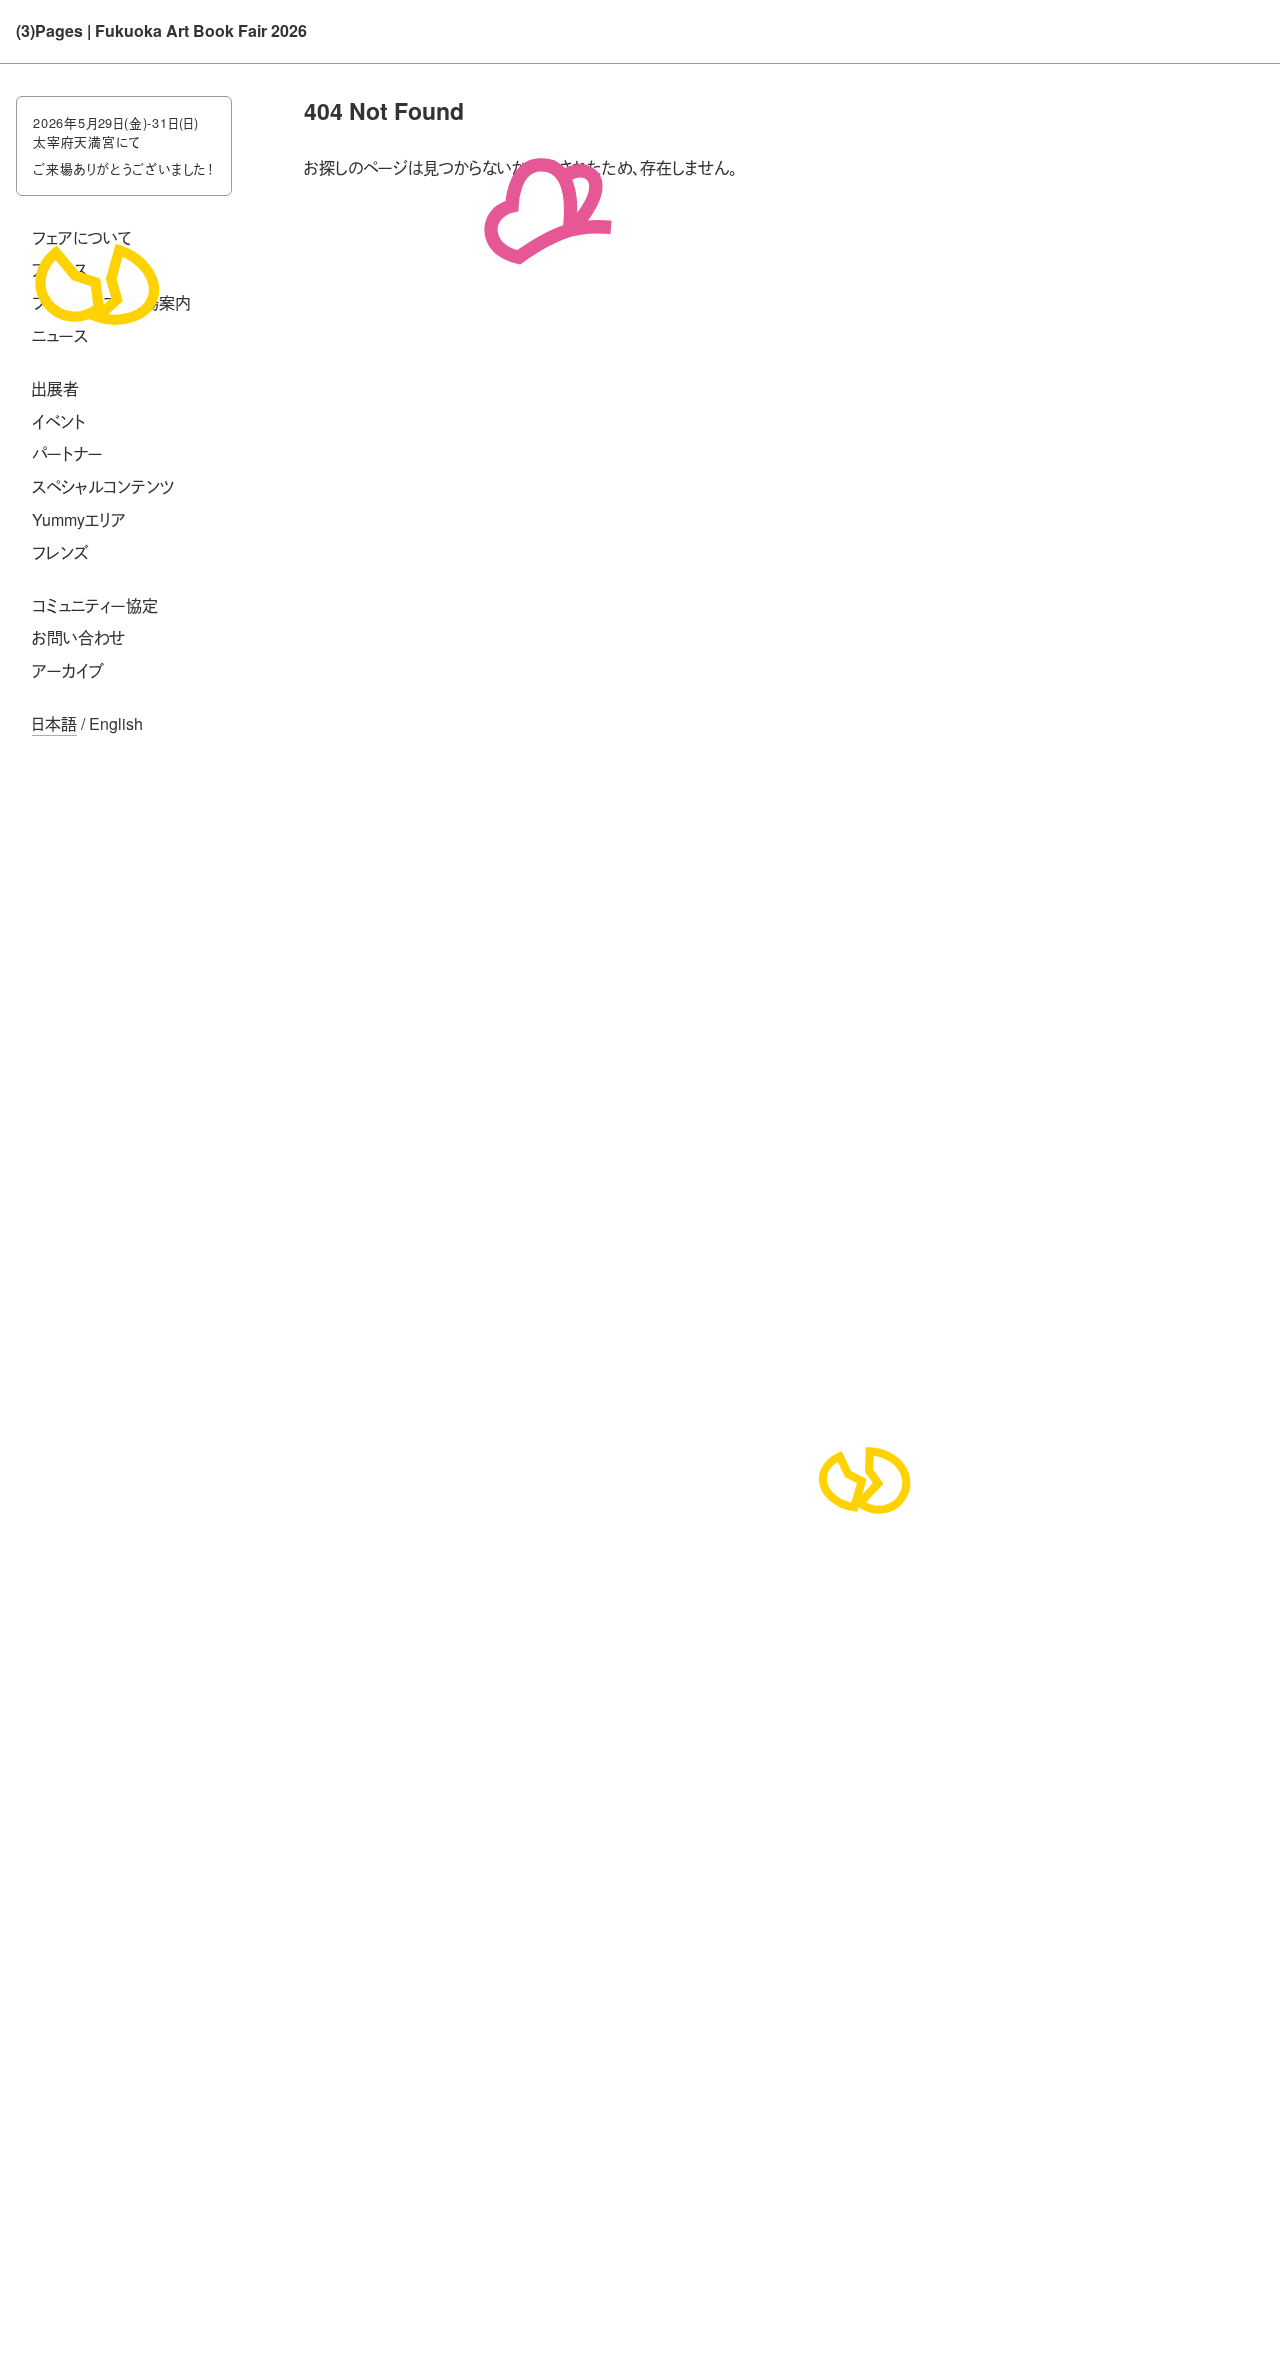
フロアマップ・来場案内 (111, 302)
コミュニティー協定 (95, 605)
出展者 (55, 388)
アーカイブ (68, 670)
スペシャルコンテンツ (103, 486)
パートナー (67, 453)
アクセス (60, 269)
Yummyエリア (79, 519)
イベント (59, 421)
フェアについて (82, 237)
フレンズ (60, 552)
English (116, 723)
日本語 (54, 723)
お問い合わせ (78, 637)
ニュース (60, 335)
